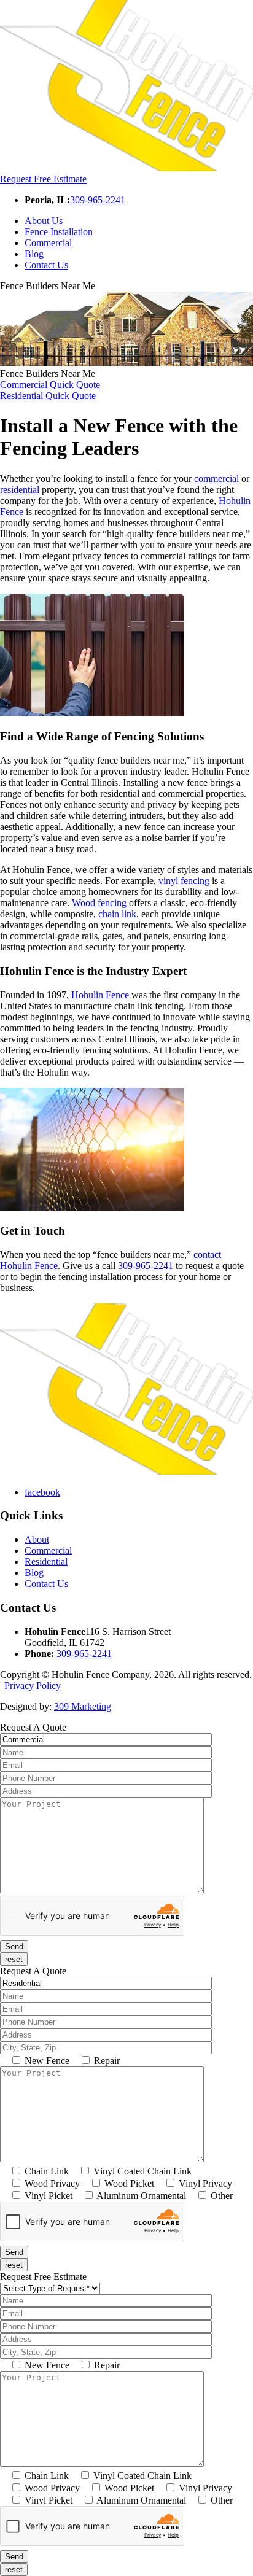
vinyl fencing (184, 881)
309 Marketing (83, 1706)
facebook (42, 1492)
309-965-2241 (98, 200)
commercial (216, 479)
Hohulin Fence (100, 995)
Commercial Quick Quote (50, 385)
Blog (34, 254)
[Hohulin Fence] (126, 168)
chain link (117, 914)
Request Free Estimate (43, 179)
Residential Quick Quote (48, 396)
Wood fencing (99, 903)
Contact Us (46, 265)
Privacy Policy (33, 1686)
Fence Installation (59, 232)
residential (20, 490)
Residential (46, 1562)
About (37, 1539)
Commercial (48, 243)
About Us (44, 221)
